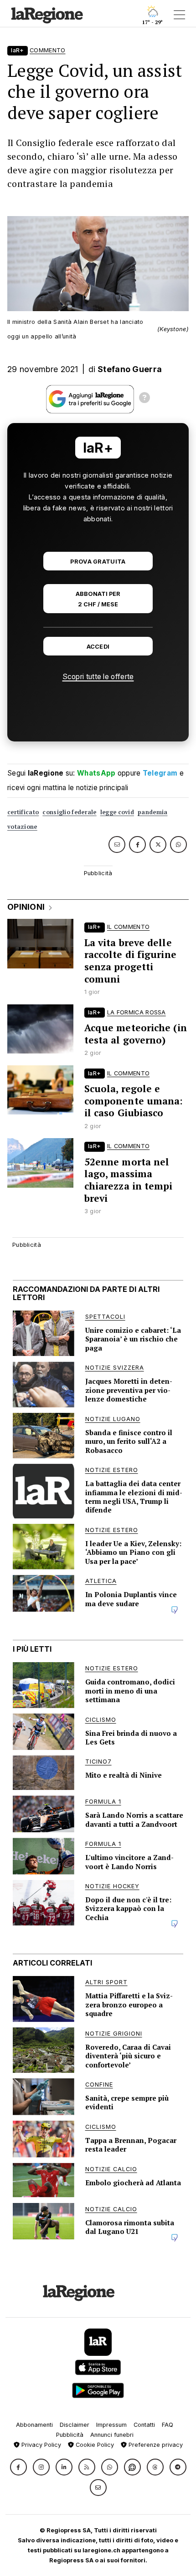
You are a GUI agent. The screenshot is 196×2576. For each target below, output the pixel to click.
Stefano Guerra (130, 369)
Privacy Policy (40, 2445)
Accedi (98, 647)
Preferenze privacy (155, 2445)
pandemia (152, 812)
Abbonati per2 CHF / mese (98, 599)
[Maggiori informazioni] (144, 399)
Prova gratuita (98, 562)
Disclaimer (75, 2425)
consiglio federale (69, 812)
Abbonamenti (34, 2425)
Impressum (111, 2425)
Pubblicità (70, 2435)
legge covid (117, 812)
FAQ (168, 2425)
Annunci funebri (112, 2435)
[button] (18, 2467)
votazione (22, 827)
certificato (23, 812)
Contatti (144, 2425)
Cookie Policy (94, 2445)
